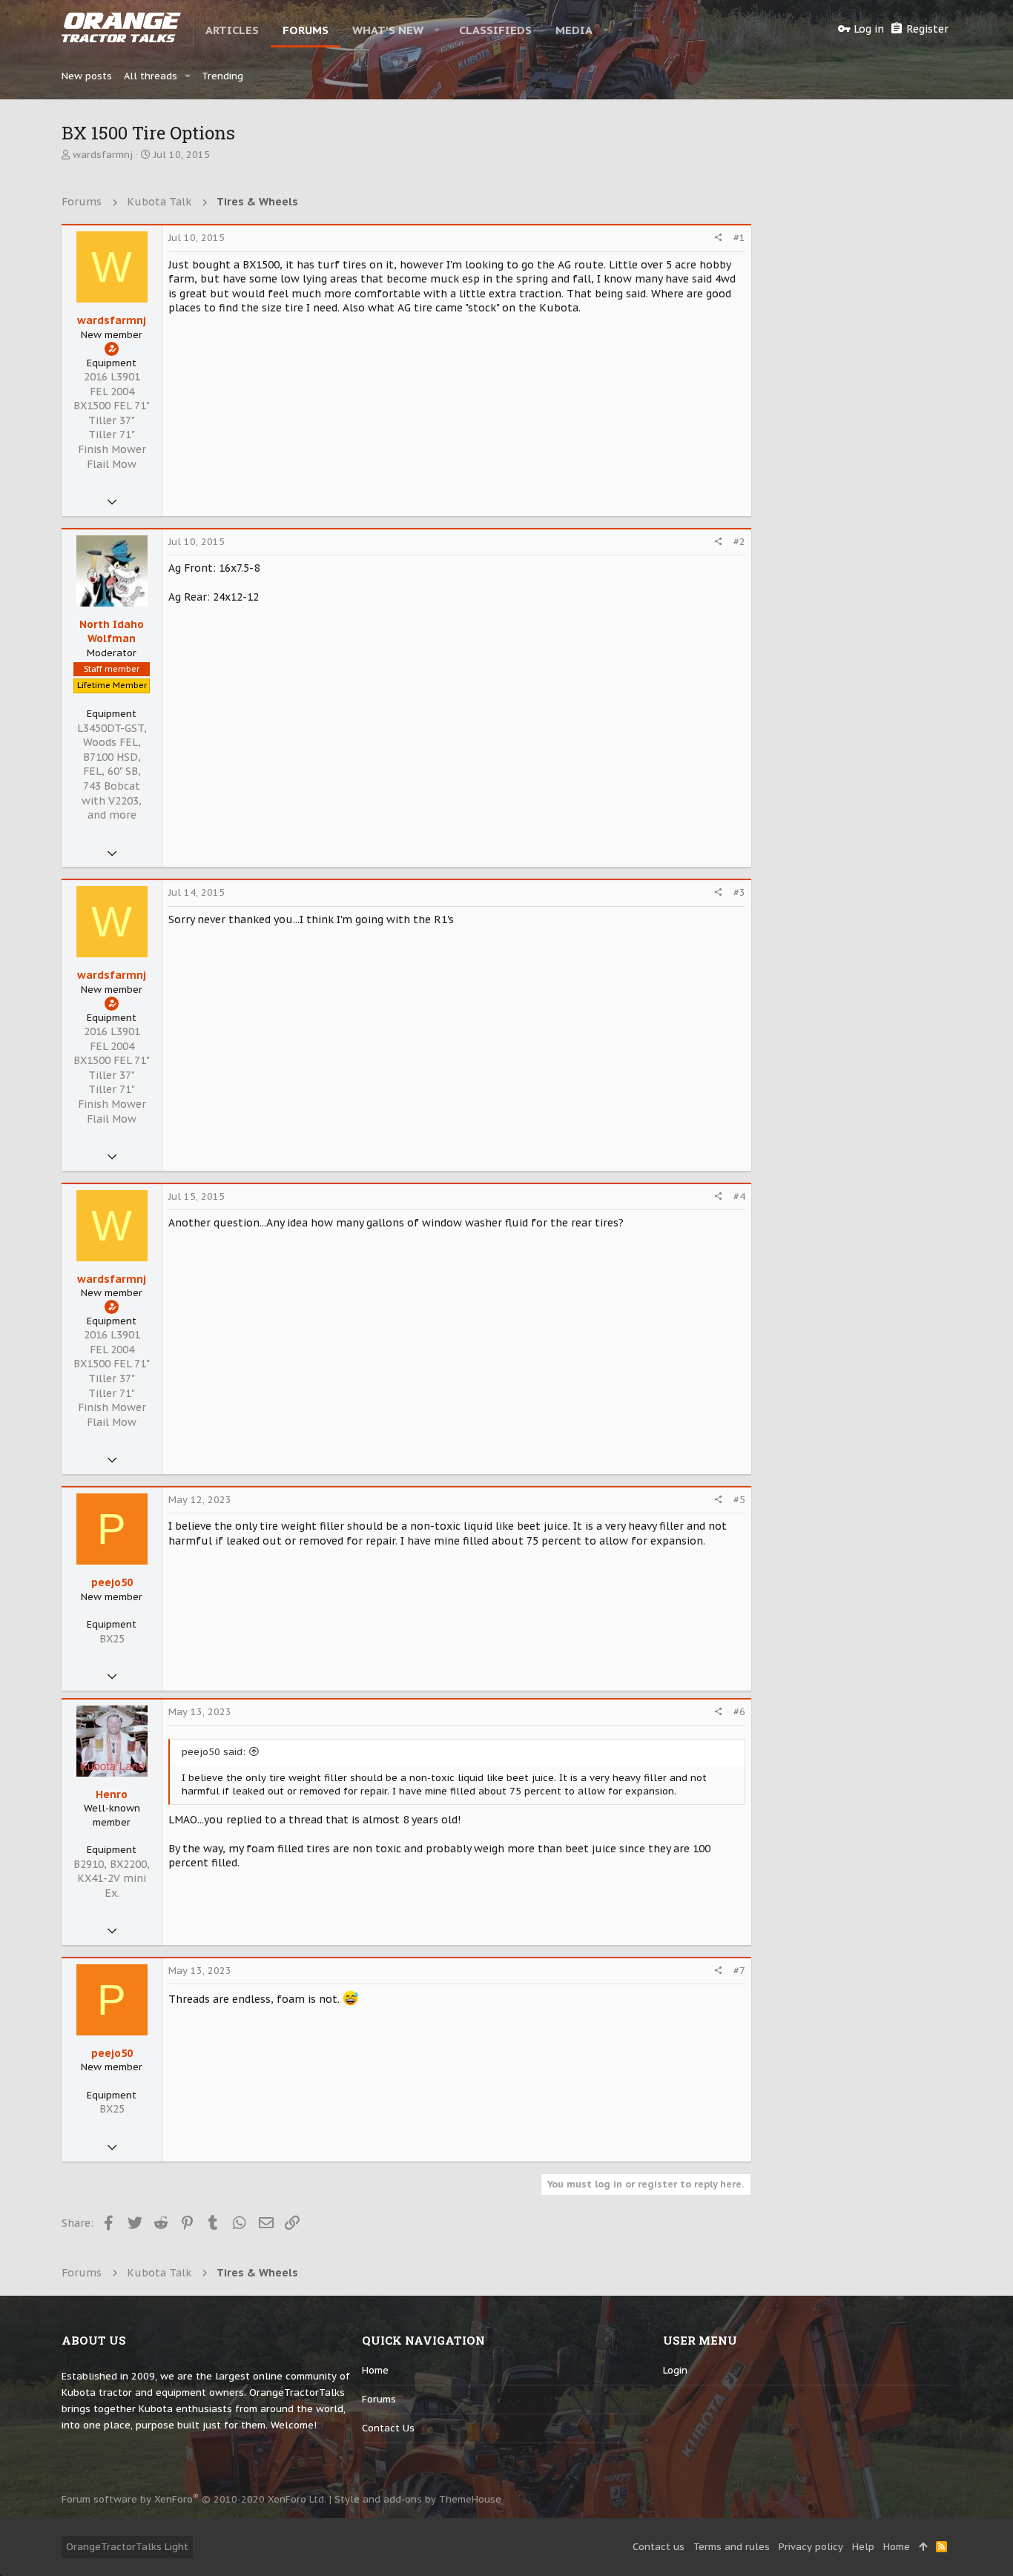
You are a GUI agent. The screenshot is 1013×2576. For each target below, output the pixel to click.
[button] (437, 30)
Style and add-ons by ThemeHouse (418, 2499)
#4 (739, 1196)
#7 (739, 1971)
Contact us (388, 2428)
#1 (739, 238)
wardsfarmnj (103, 155)
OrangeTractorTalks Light (127, 2547)
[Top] (923, 2547)
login (675, 2370)
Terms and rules (732, 2547)
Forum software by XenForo (194, 2499)
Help (863, 2547)
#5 (739, 1500)
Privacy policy (811, 2547)
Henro (112, 1794)
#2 (739, 542)
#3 (739, 892)
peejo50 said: (214, 1752)
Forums (379, 2399)
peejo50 (112, 1582)
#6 (739, 1712)
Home (375, 2370)
